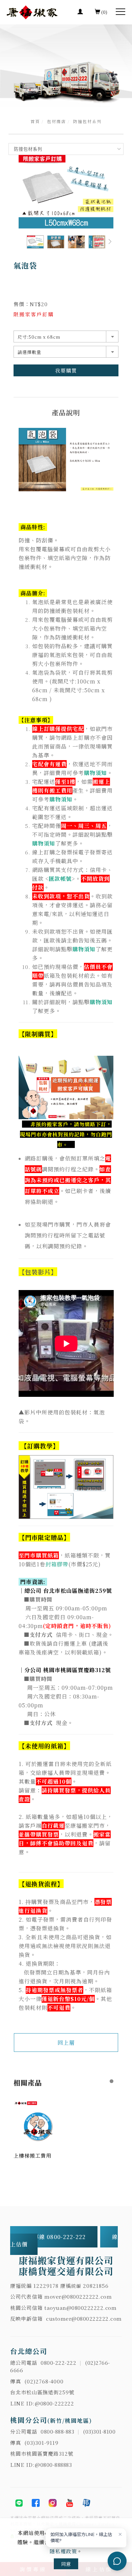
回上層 (66, 2043)
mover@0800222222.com (78, 2296)
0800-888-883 (57, 2431)
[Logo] (32, 12)
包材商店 (57, 121)
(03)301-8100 (99, 2431)
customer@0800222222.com (84, 2319)
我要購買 (66, 370)
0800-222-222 (58, 2363)
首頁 (35, 121)
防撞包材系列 (87, 121)
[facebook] (36, 2503)
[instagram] (52, 2503)
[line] (19, 2503)
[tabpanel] (66, 66)
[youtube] (69, 2503)
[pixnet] (86, 2503)
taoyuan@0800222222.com (80, 2308)
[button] (110, 242)
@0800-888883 (53, 2465)
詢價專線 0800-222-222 (55, 2237)
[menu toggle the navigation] (120, 12)
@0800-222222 (54, 2403)
